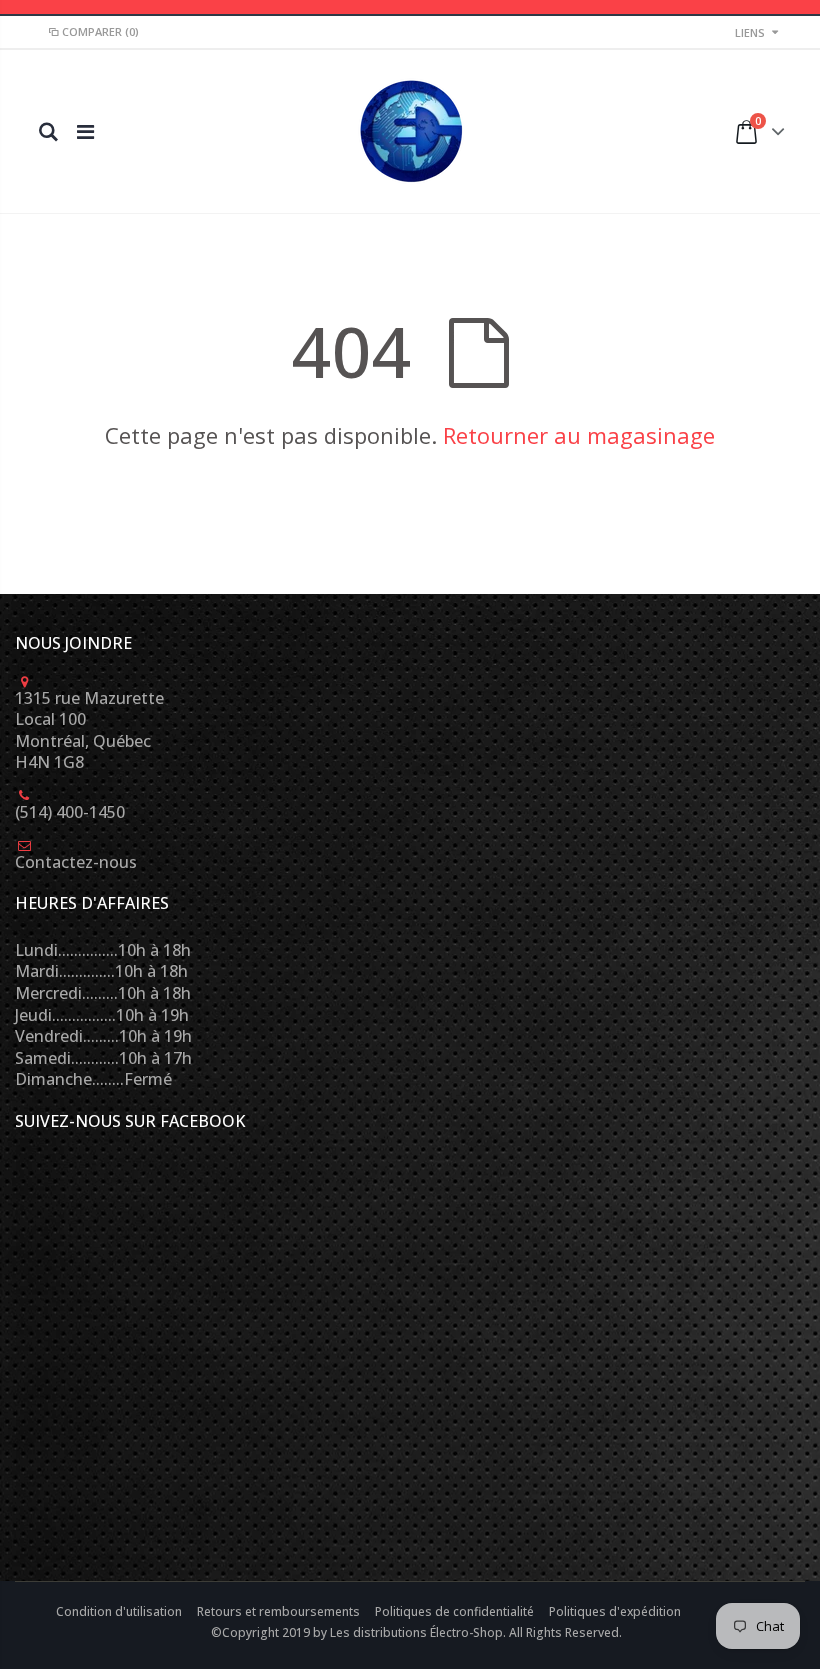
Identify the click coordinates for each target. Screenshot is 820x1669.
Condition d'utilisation (120, 1611)
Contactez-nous (76, 862)
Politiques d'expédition (615, 1611)
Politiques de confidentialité (456, 1611)
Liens (750, 32)
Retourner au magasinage (579, 435)
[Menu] (85, 131)
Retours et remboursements (280, 1611)
